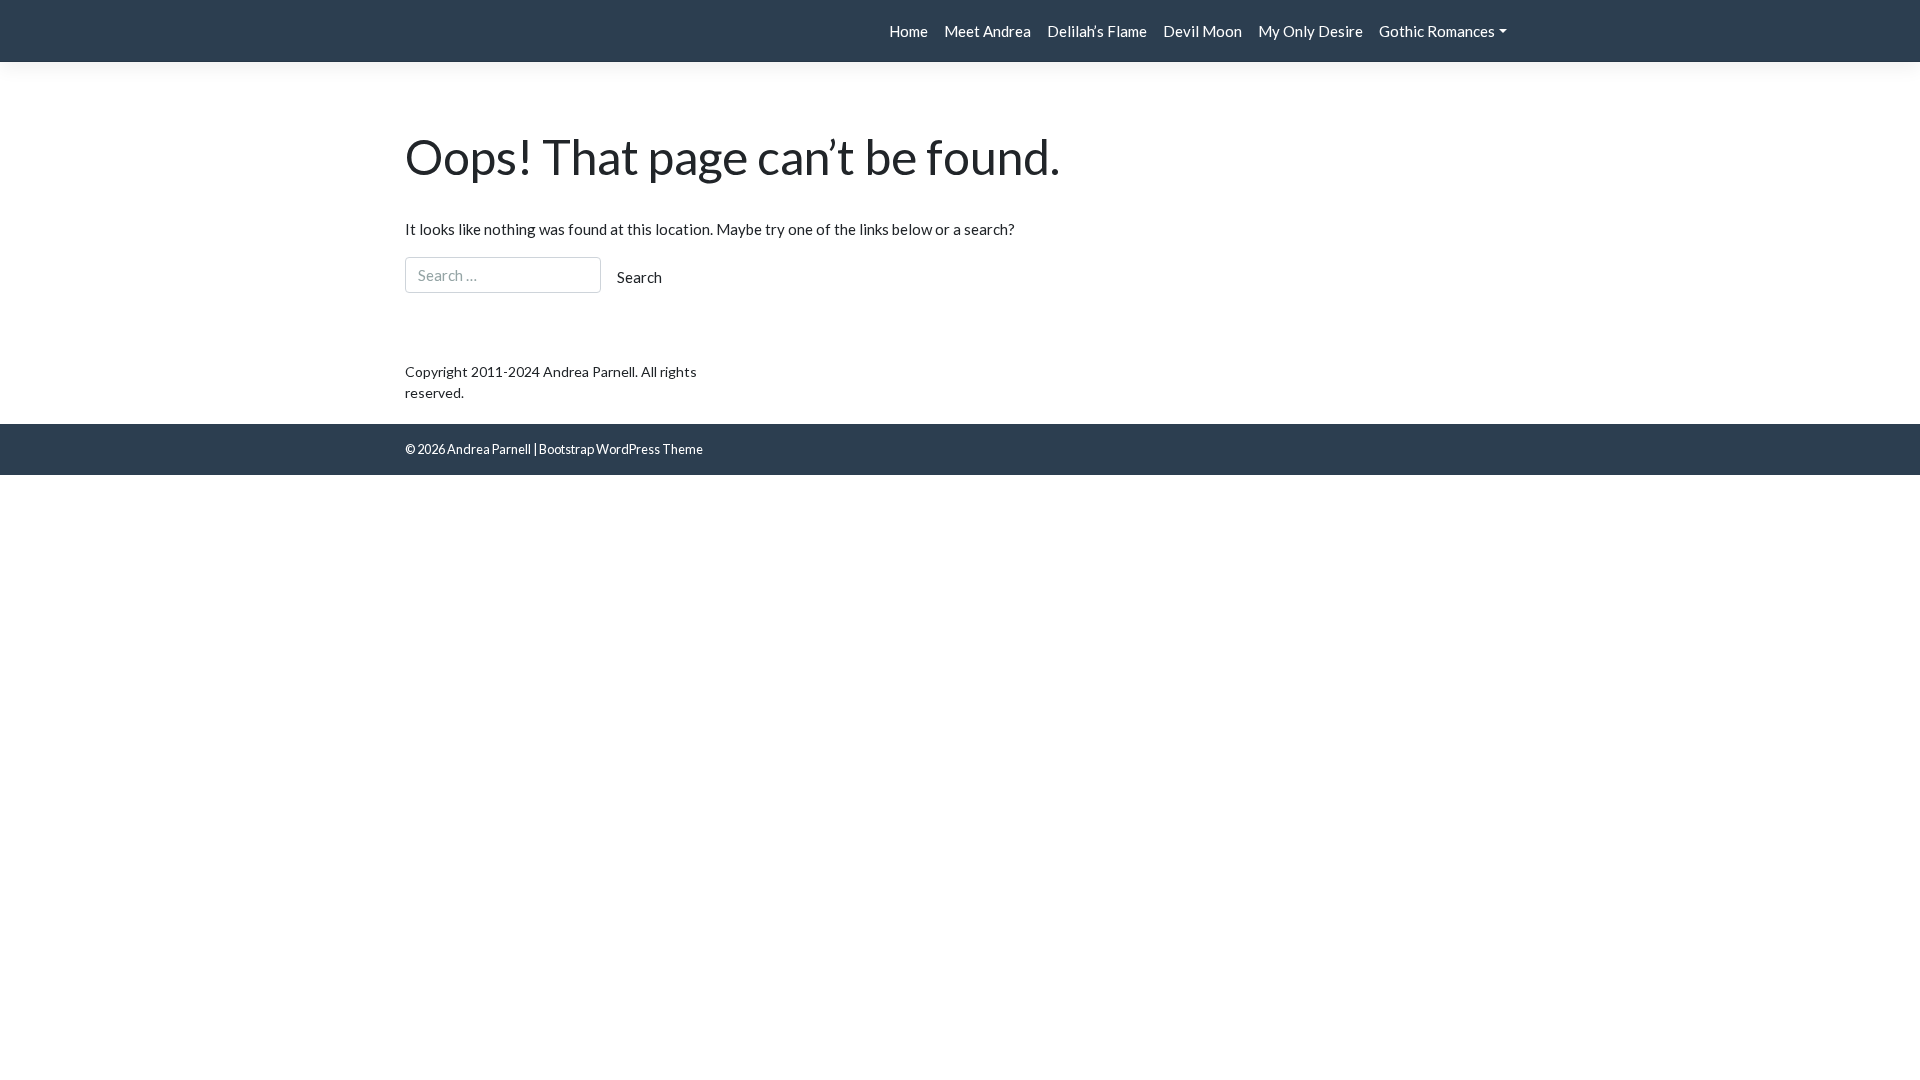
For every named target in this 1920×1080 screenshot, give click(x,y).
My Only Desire (1310, 31)
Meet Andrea (987, 31)
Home (908, 31)
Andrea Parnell (489, 449)
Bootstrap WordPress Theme (621, 449)
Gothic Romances (1437, 31)
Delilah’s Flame (1097, 31)
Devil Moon (1202, 31)
